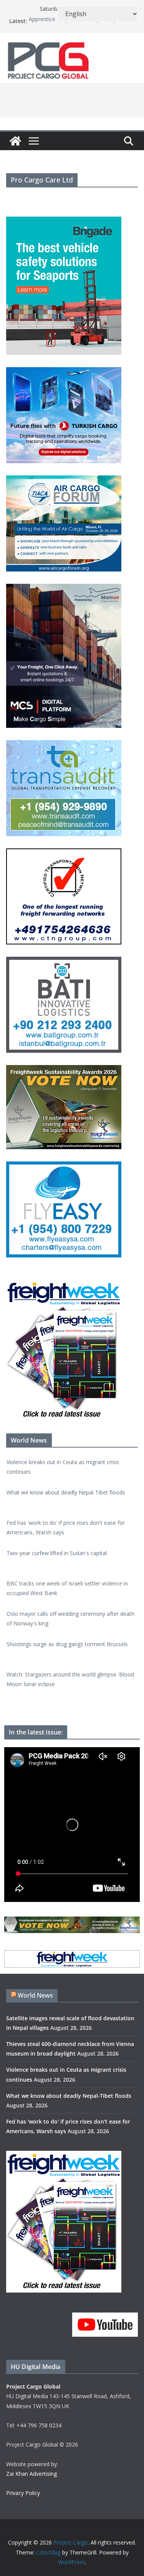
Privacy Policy (23, 2493)
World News (35, 1995)
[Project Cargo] (15, 141)
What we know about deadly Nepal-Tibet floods (66, 1467)
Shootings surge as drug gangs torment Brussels (67, 1619)
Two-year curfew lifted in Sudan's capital (57, 1528)
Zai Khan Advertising (31, 2474)
